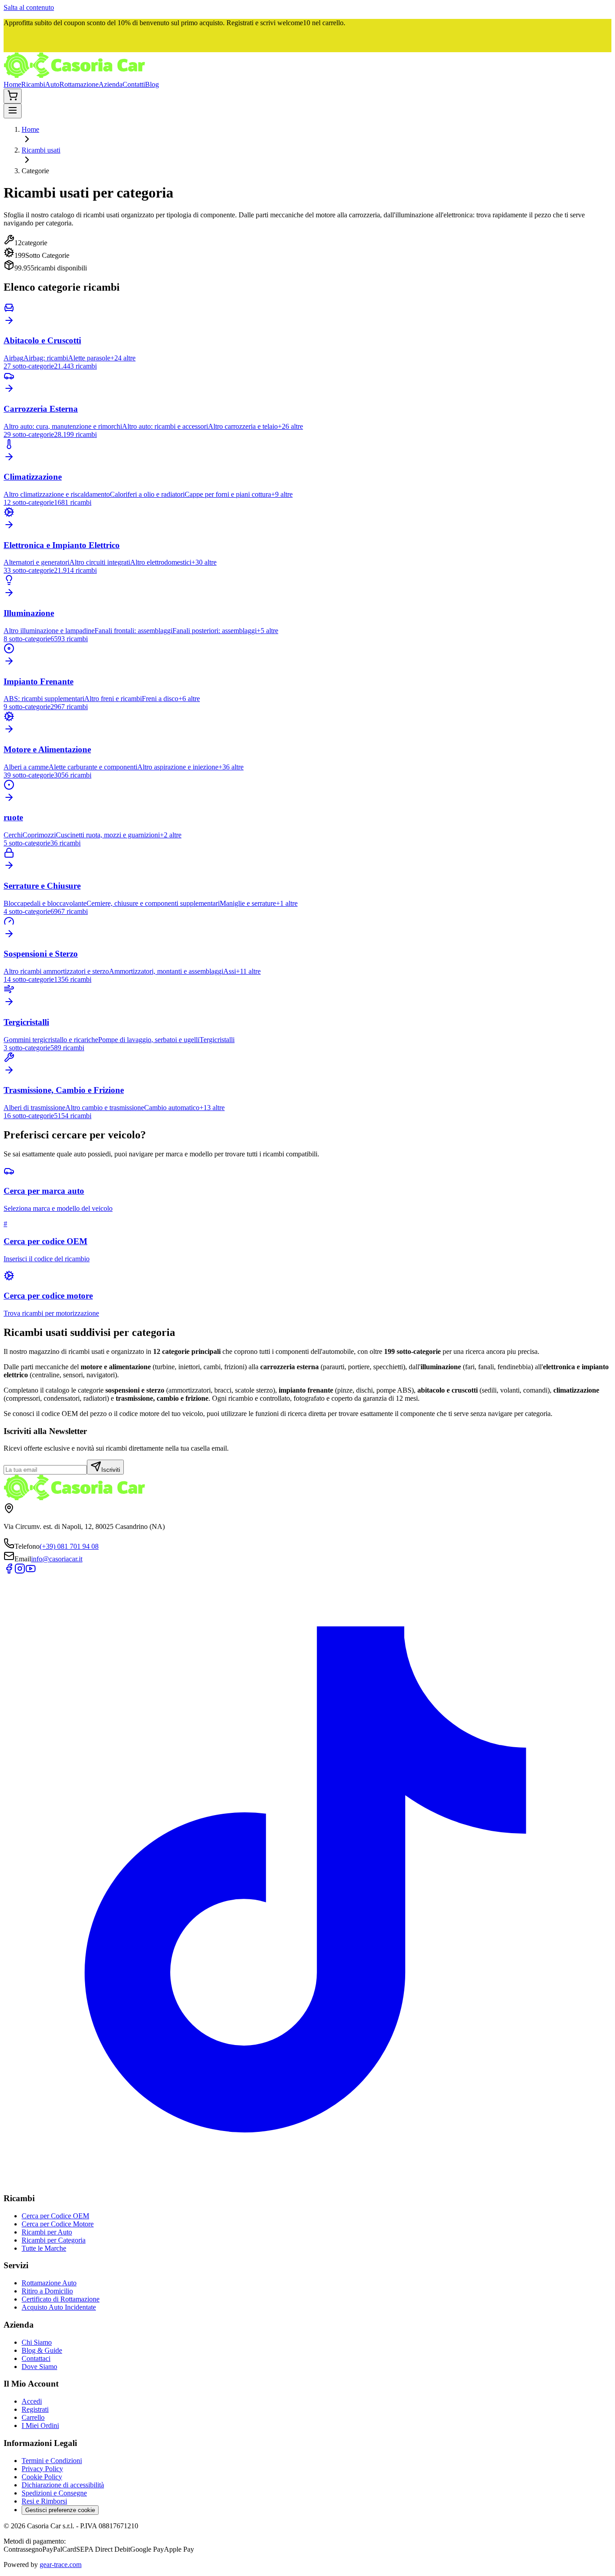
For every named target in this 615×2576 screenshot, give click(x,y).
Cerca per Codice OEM (55, 2216)
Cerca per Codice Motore (58, 2224)
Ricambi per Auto (47, 2232)
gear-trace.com (61, 2565)
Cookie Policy (42, 2477)
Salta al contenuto (29, 7)
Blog (152, 84)
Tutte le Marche (44, 2248)
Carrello (33, 2417)
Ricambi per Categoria (54, 2240)
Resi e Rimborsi (44, 2501)
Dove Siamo (39, 2367)
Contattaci (36, 2358)
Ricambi (33, 84)
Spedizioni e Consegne (54, 2493)
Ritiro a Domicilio (47, 2291)
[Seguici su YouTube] (31, 1571)
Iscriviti (111, 1470)
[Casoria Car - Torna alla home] (74, 76)
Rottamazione (79, 84)
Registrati (35, 2409)
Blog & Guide (42, 2350)
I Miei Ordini (40, 2425)
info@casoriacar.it (57, 1559)
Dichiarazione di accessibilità (63, 2485)
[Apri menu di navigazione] (13, 111)
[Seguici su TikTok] (307, 2181)
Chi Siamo (37, 2342)
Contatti (134, 84)
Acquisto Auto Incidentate (59, 2307)
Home (12, 84)
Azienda (111, 84)
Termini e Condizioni (52, 2461)
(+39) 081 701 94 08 (69, 1546)
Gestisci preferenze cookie (60, 2510)
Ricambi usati (41, 150)
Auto (52, 84)
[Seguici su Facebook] (9, 1571)
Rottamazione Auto (49, 2283)
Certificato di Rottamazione (61, 2299)
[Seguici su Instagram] (20, 1571)
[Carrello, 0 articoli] (13, 96)
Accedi (32, 2401)
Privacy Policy (42, 2469)
